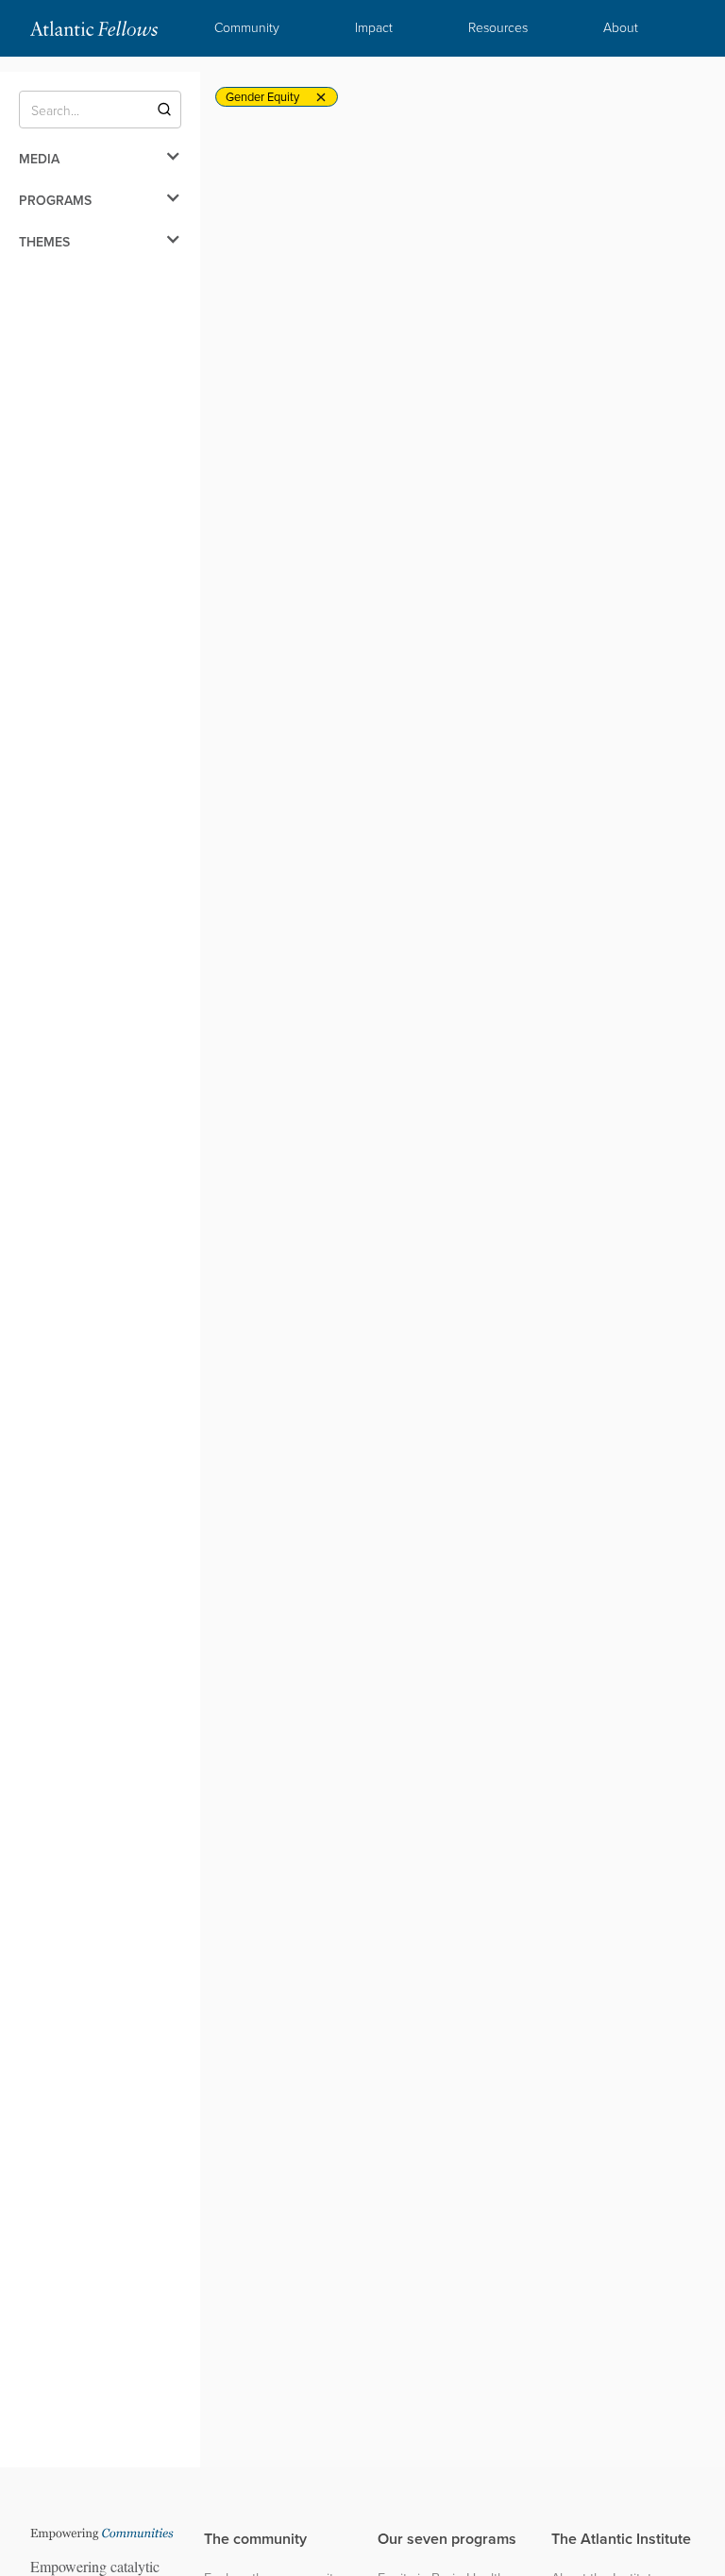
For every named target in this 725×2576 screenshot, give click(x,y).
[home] (94, 28)
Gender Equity (262, 96)
